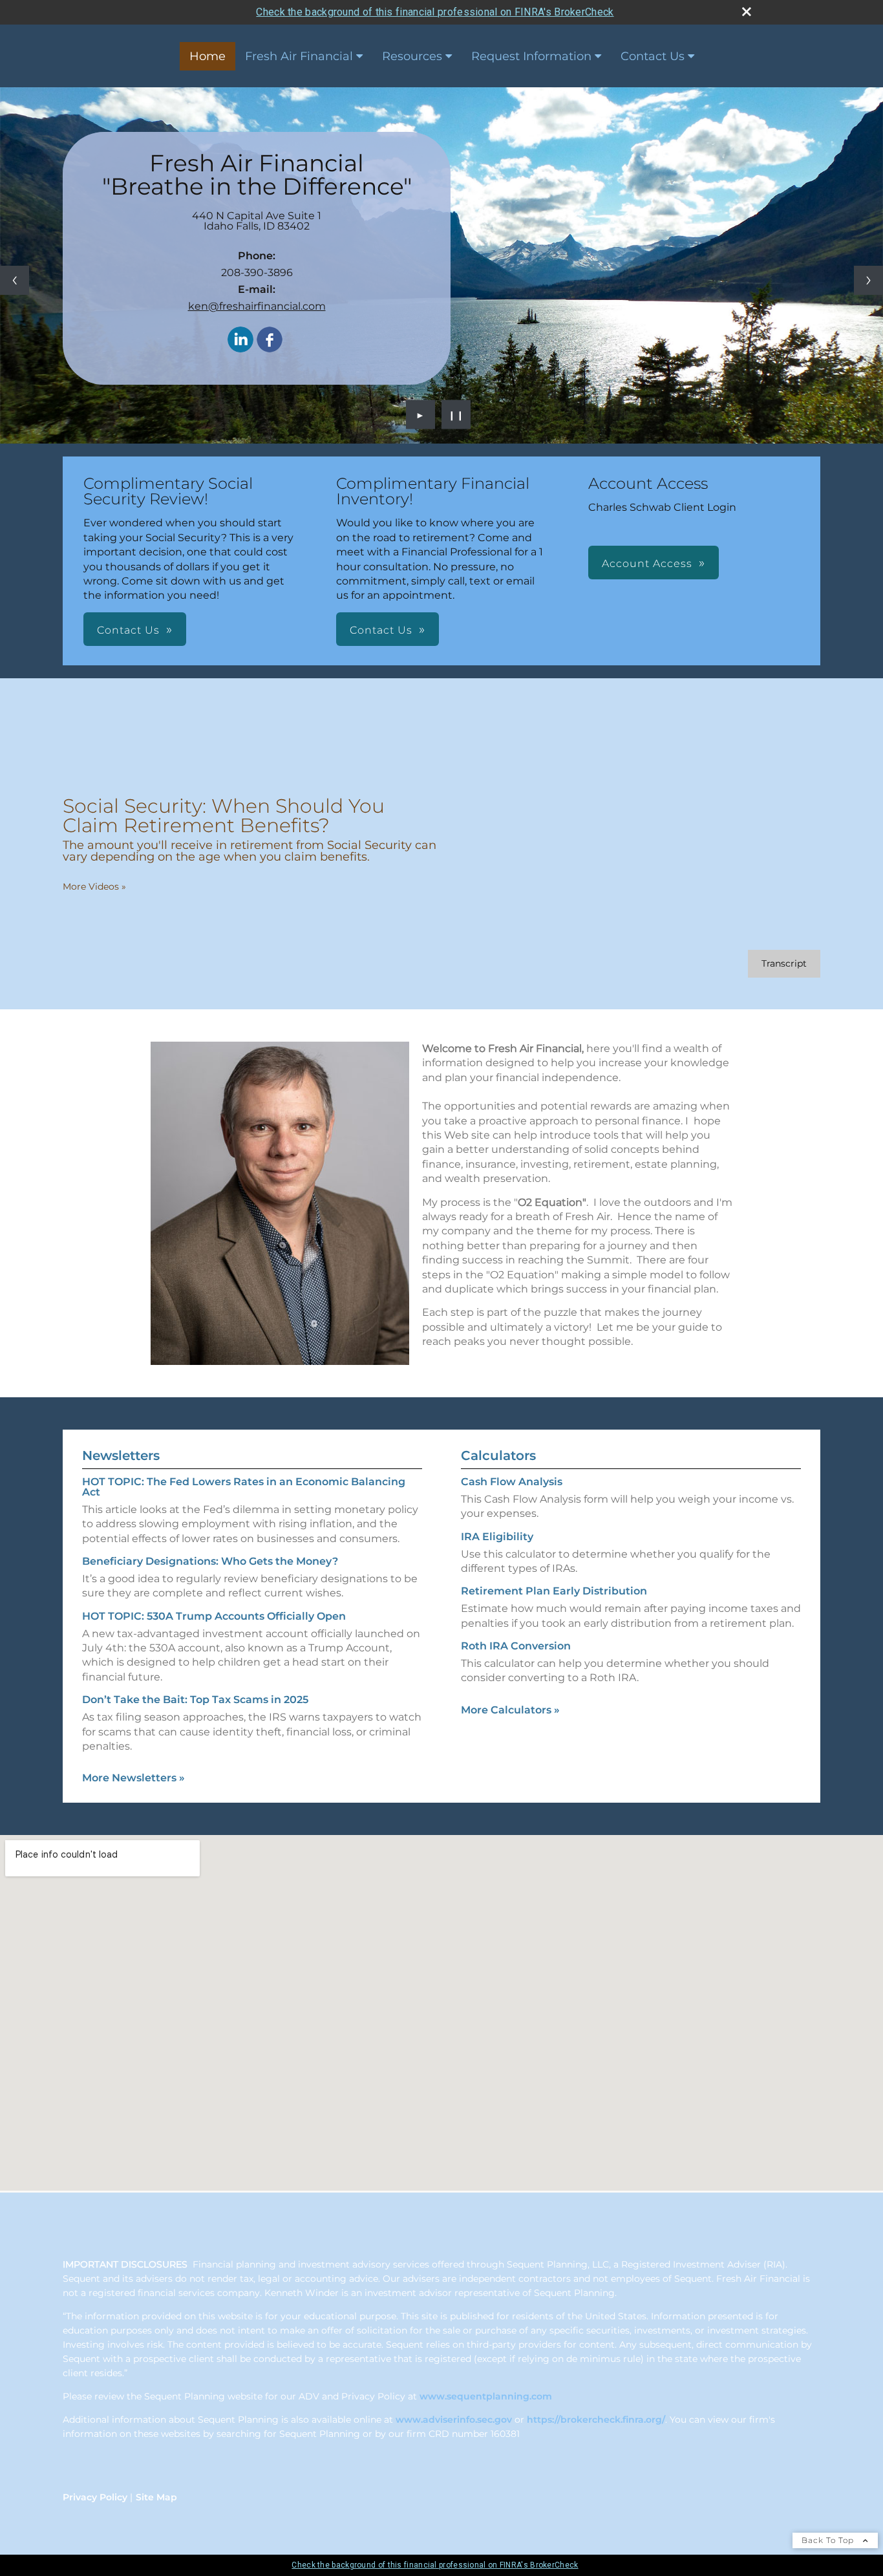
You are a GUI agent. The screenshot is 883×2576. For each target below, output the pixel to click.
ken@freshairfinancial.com (257, 306)
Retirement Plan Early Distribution (554, 1591)
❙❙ (456, 414)
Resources (412, 56)
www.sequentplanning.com (486, 2396)
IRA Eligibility (497, 1537)
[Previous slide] (15, 280)
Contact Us (653, 56)
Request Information (531, 56)
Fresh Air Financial (299, 56)
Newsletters (121, 1455)
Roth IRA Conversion (516, 1646)
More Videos (94, 886)
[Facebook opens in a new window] (270, 340)
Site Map (156, 2497)
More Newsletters (133, 1778)
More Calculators (510, 1710)
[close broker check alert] (747, 12)
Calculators (498, 1455)
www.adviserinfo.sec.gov (454, 2420)
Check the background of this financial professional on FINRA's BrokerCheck (435, 12)
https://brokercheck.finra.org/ (596, 2420)
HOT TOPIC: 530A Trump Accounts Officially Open (214, 1616)
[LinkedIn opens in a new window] (240, 340)
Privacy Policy (95, 2497)
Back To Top (829, 2540)
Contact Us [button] (128, 630)
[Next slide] (868, 280)
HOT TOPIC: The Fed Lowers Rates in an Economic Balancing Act (244, 1487)
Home (207, 56)
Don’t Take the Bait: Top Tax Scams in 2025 (195, 1700)
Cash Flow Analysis (512, 1482)
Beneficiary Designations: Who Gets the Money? (210, 1561)
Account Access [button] (647, 563)
